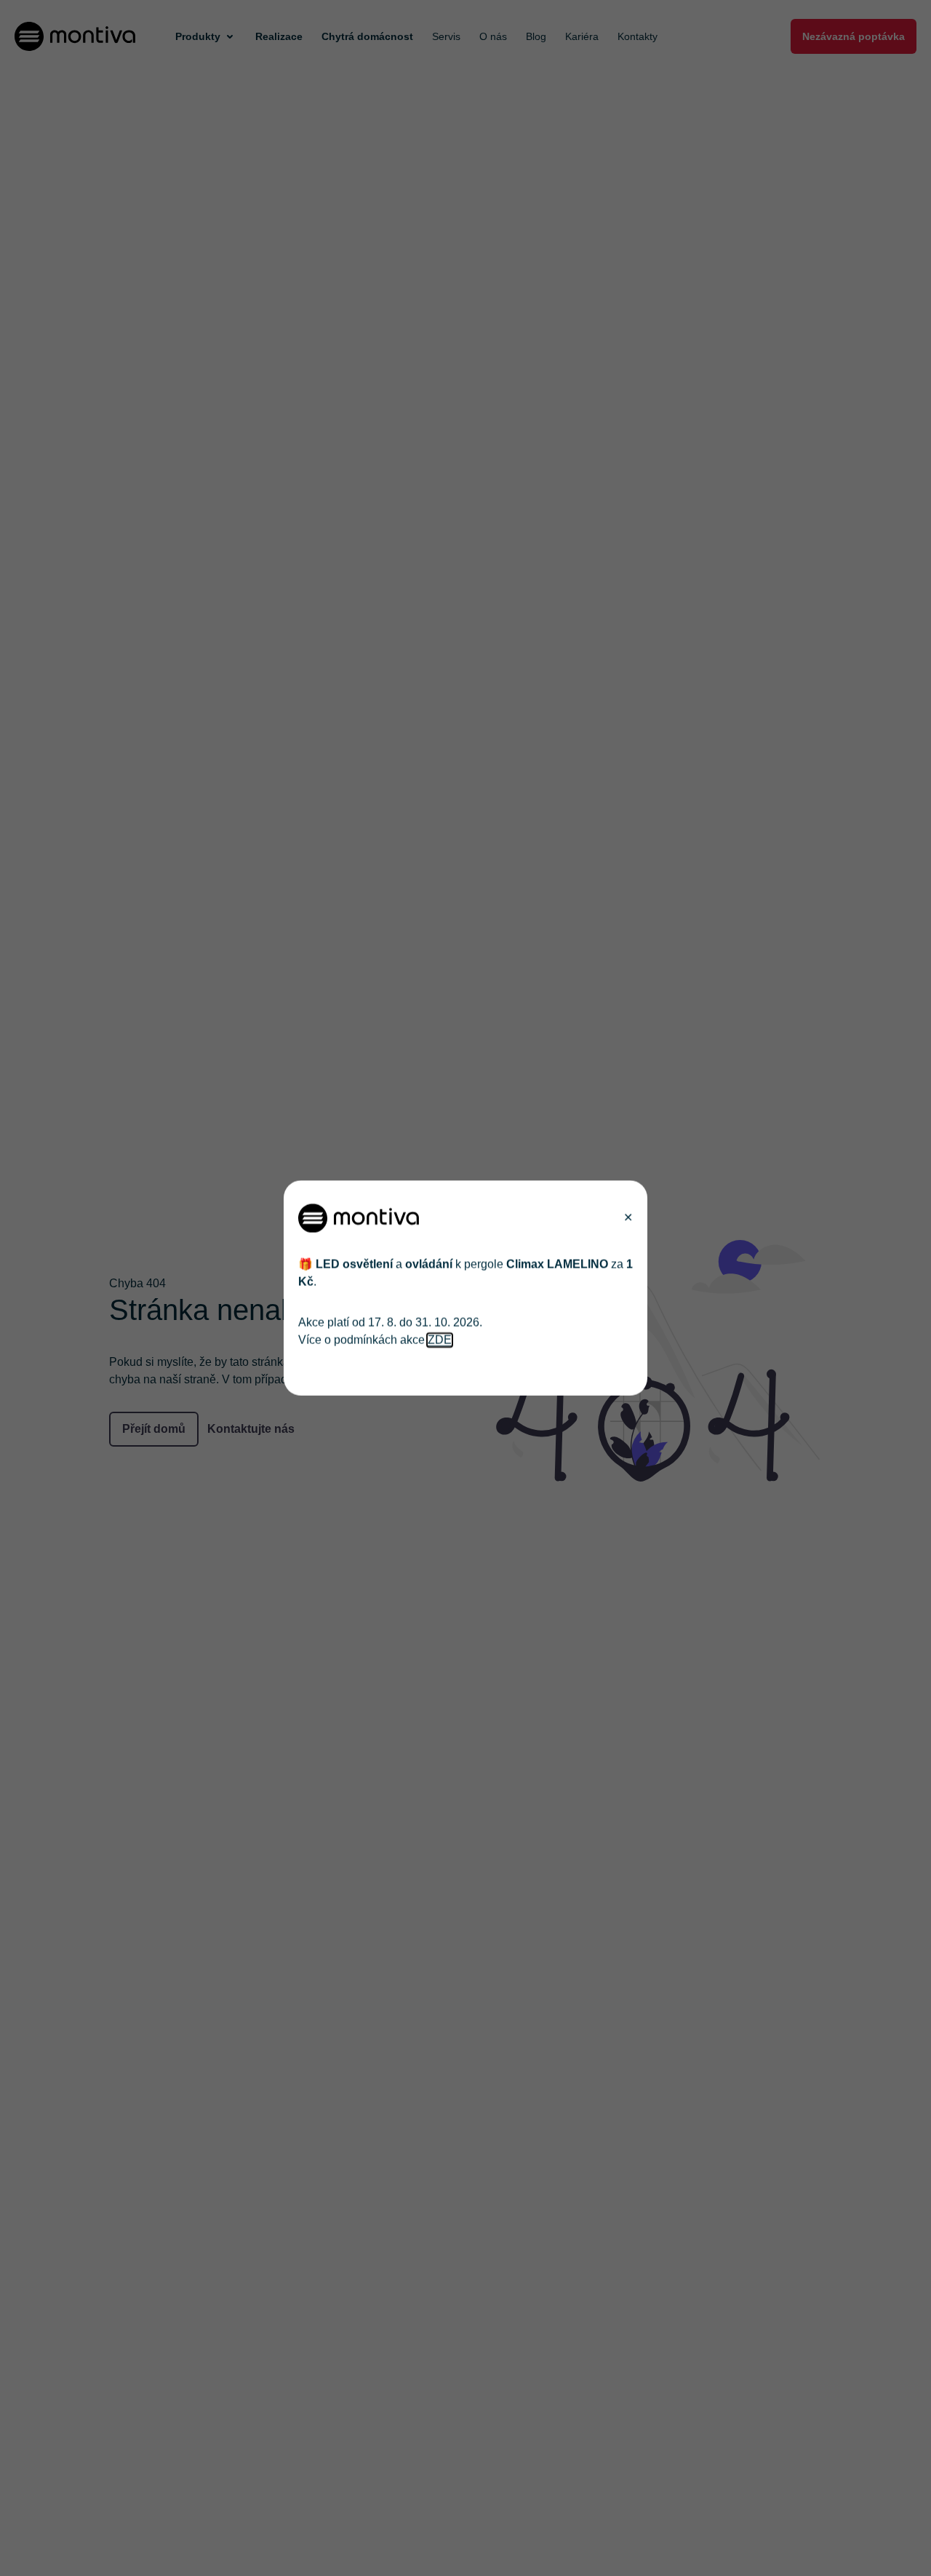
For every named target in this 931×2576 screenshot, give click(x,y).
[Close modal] (628, 1218)
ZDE (440, 1340)
